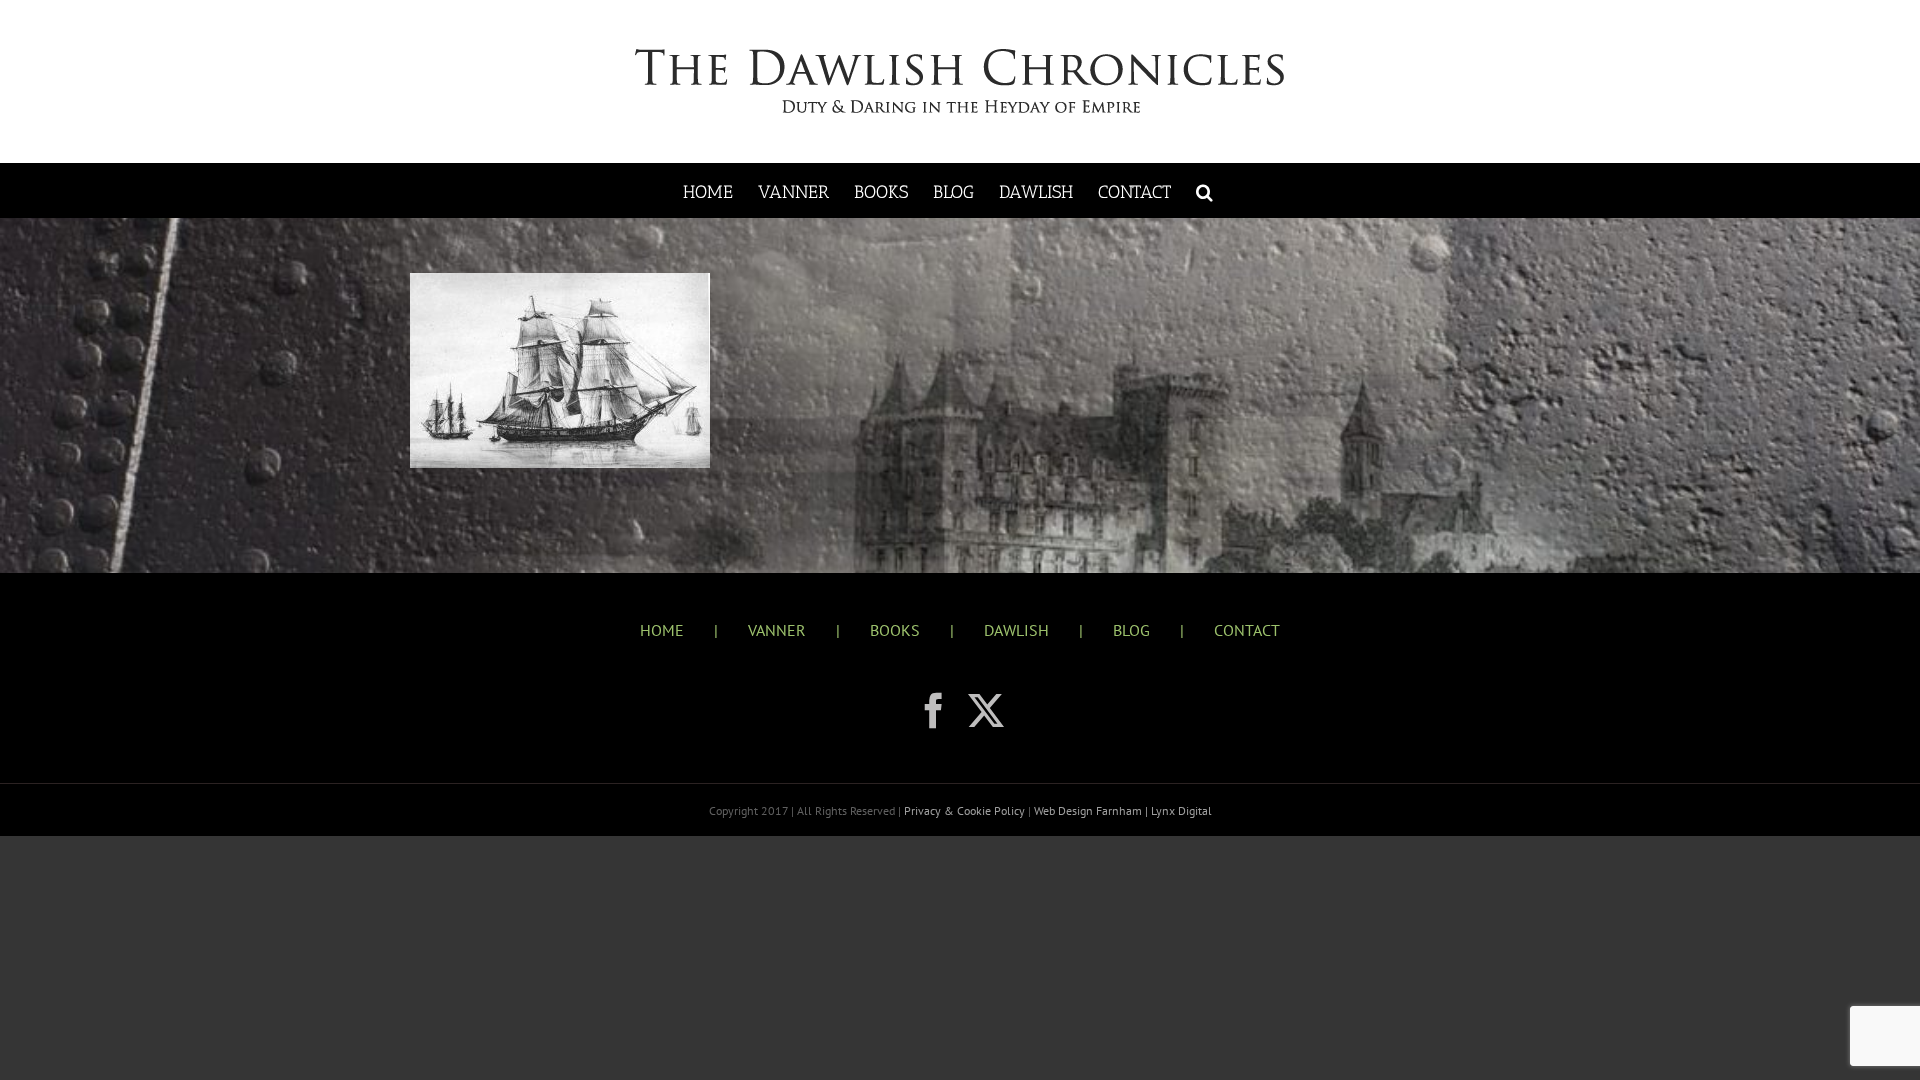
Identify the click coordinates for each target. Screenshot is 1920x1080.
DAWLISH (1016, 630)
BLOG (1131, 630)
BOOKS (895, 630)
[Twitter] (986, 711)
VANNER (777, 630)
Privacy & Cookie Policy (966, 810)
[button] (1204, 190)
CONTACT (1247, 630)
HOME (662, 630)
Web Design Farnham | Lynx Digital (1121, 810)
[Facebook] (934, 711)
